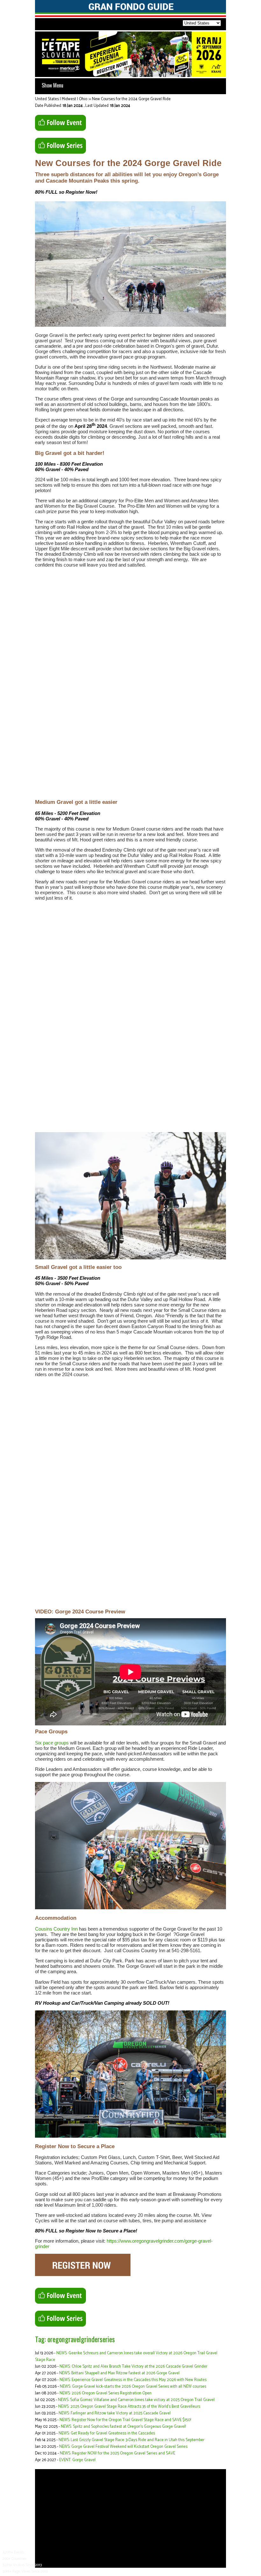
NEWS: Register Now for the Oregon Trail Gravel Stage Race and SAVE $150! (125, 2420)
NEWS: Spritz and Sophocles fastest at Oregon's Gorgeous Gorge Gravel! (123, 2427)
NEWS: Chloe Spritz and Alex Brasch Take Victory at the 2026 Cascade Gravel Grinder (133, 2367)
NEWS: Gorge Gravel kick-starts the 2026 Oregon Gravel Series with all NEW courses (133, 2387)
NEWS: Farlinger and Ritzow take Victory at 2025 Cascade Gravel (115, 2413)
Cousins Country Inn (56, 1929)
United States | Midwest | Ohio (61, 99)
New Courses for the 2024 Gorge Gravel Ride (131, 99)
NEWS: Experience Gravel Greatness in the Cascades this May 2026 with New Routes (133, 2380)
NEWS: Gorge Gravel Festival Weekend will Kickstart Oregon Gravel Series (123, 2447)
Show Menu (53, 85)
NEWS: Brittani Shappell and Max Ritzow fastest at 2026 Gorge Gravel (119, 2373)
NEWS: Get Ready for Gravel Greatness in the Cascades (107, 2433)
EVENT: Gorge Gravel (77, 2460)
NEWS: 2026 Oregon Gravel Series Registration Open (106, 2393)
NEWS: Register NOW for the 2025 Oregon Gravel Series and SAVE (117, 2453)
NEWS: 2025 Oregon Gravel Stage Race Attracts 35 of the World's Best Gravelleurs (129, 2407)
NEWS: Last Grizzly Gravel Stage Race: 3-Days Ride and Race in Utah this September (131, 2440)
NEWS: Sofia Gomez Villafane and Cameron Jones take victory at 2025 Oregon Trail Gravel (136, 2400)
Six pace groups (52, 1743)
